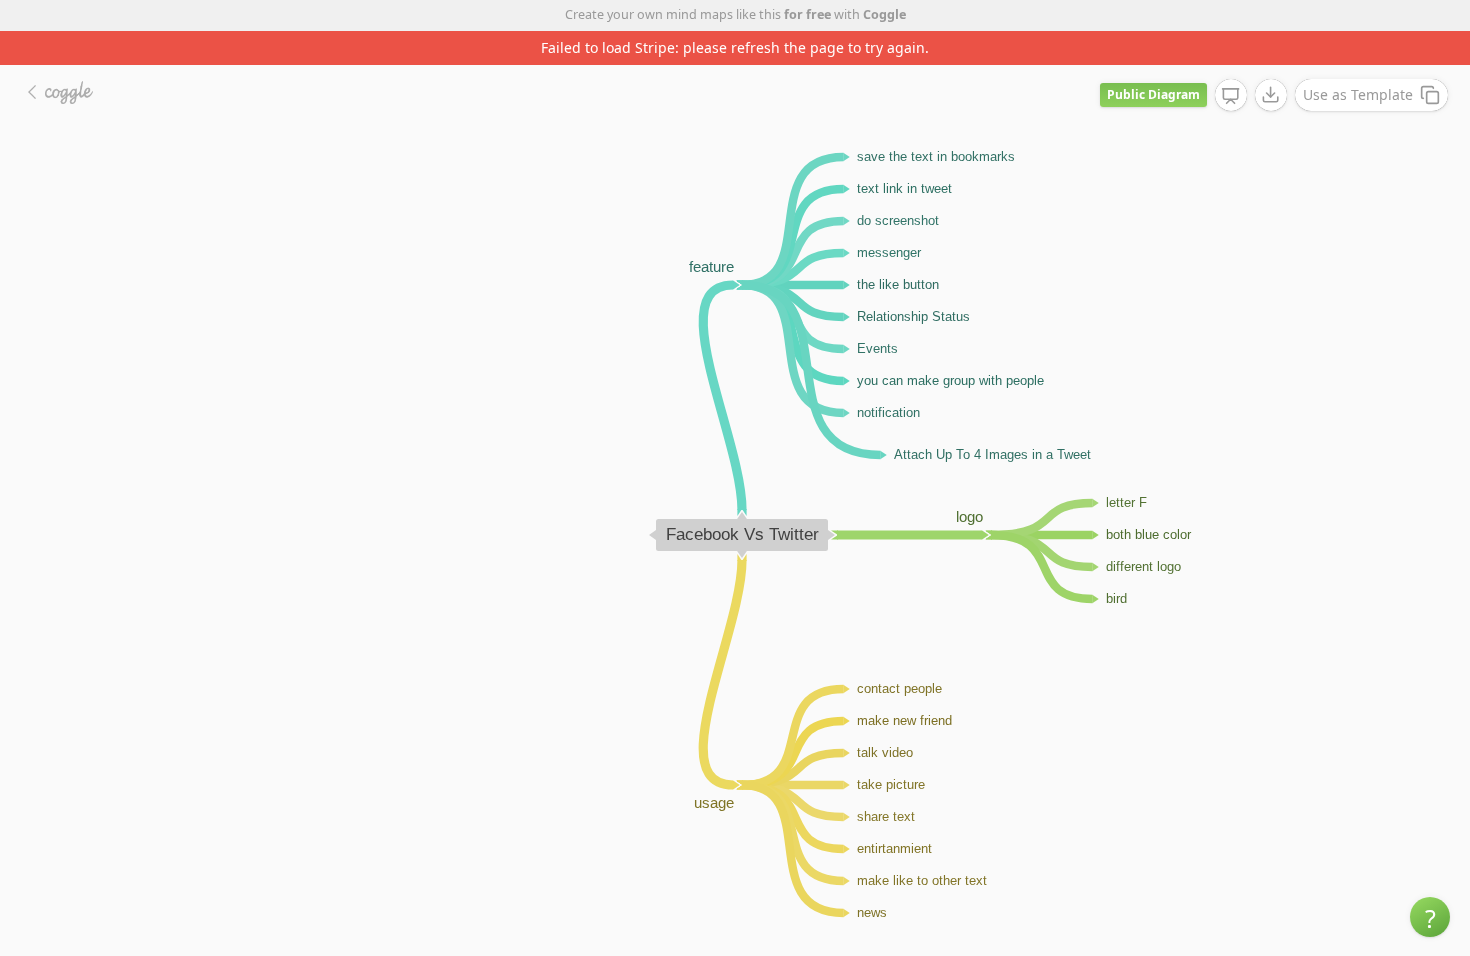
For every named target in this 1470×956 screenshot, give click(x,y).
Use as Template (1358, 94)
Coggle (884, 14)
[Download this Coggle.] (1271, 95)
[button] (1430, 917)
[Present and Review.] (1231, 96)
